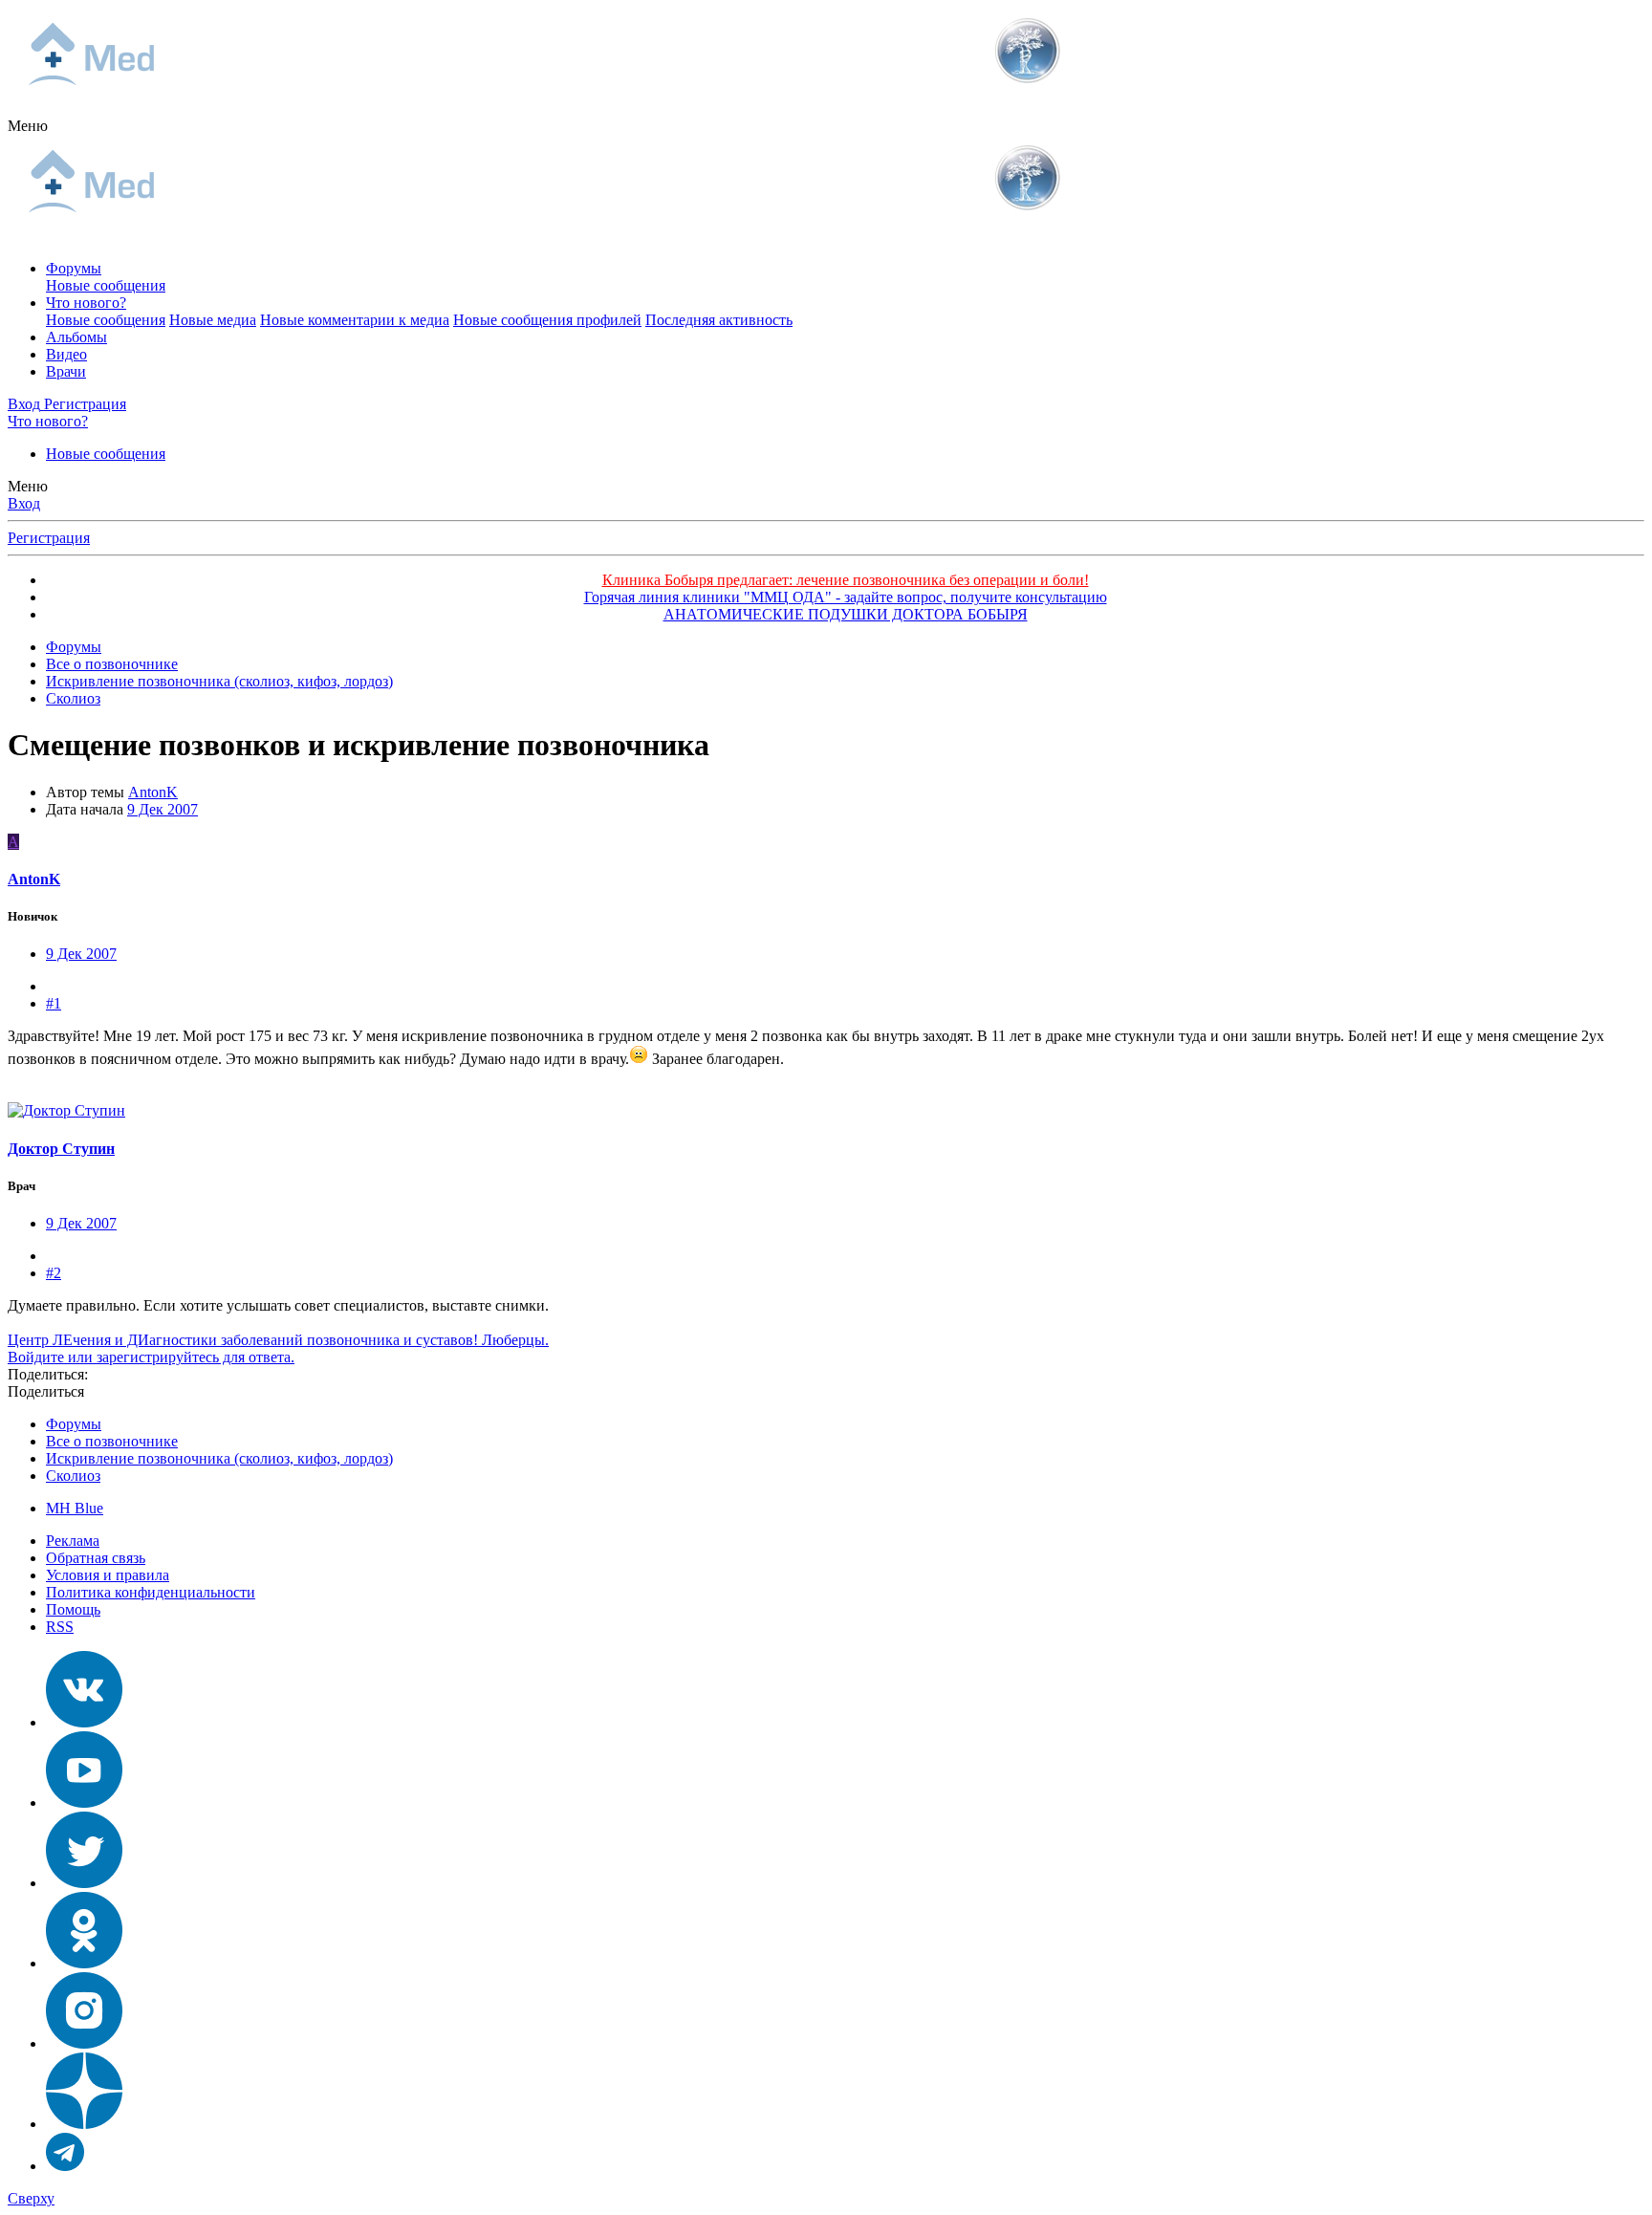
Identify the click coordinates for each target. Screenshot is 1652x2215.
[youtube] (84, 1802)
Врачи (66, 371)
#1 (54, 1003)
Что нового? (86, 303)
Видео (66, 354)
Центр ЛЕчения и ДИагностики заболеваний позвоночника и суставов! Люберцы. (278, 1340)
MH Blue (75, 1508)
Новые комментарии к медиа (355, 320)
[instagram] (84, 2043)
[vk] (84, 1722)
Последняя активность (719, 320)
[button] (28, 126)
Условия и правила (108, 1575)
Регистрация (49, 538)
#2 (54, 1273)
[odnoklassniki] (84, 1963)
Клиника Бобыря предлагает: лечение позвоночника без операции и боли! (846, 580)
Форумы (74, 268)
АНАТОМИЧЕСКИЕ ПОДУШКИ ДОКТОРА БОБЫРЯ (846, 614)
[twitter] (84, 1883)
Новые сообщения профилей (547, 320)
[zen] (84, 2124)
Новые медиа (213, 320)
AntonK (153, 792)
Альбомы (76, 337)
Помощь (73, 1609)
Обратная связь (96, 1558)
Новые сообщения (106, 285)
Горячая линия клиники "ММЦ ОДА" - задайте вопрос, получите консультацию (846, 597)
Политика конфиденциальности (151, 1592)
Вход (24, 503)
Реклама (73, 1541)
